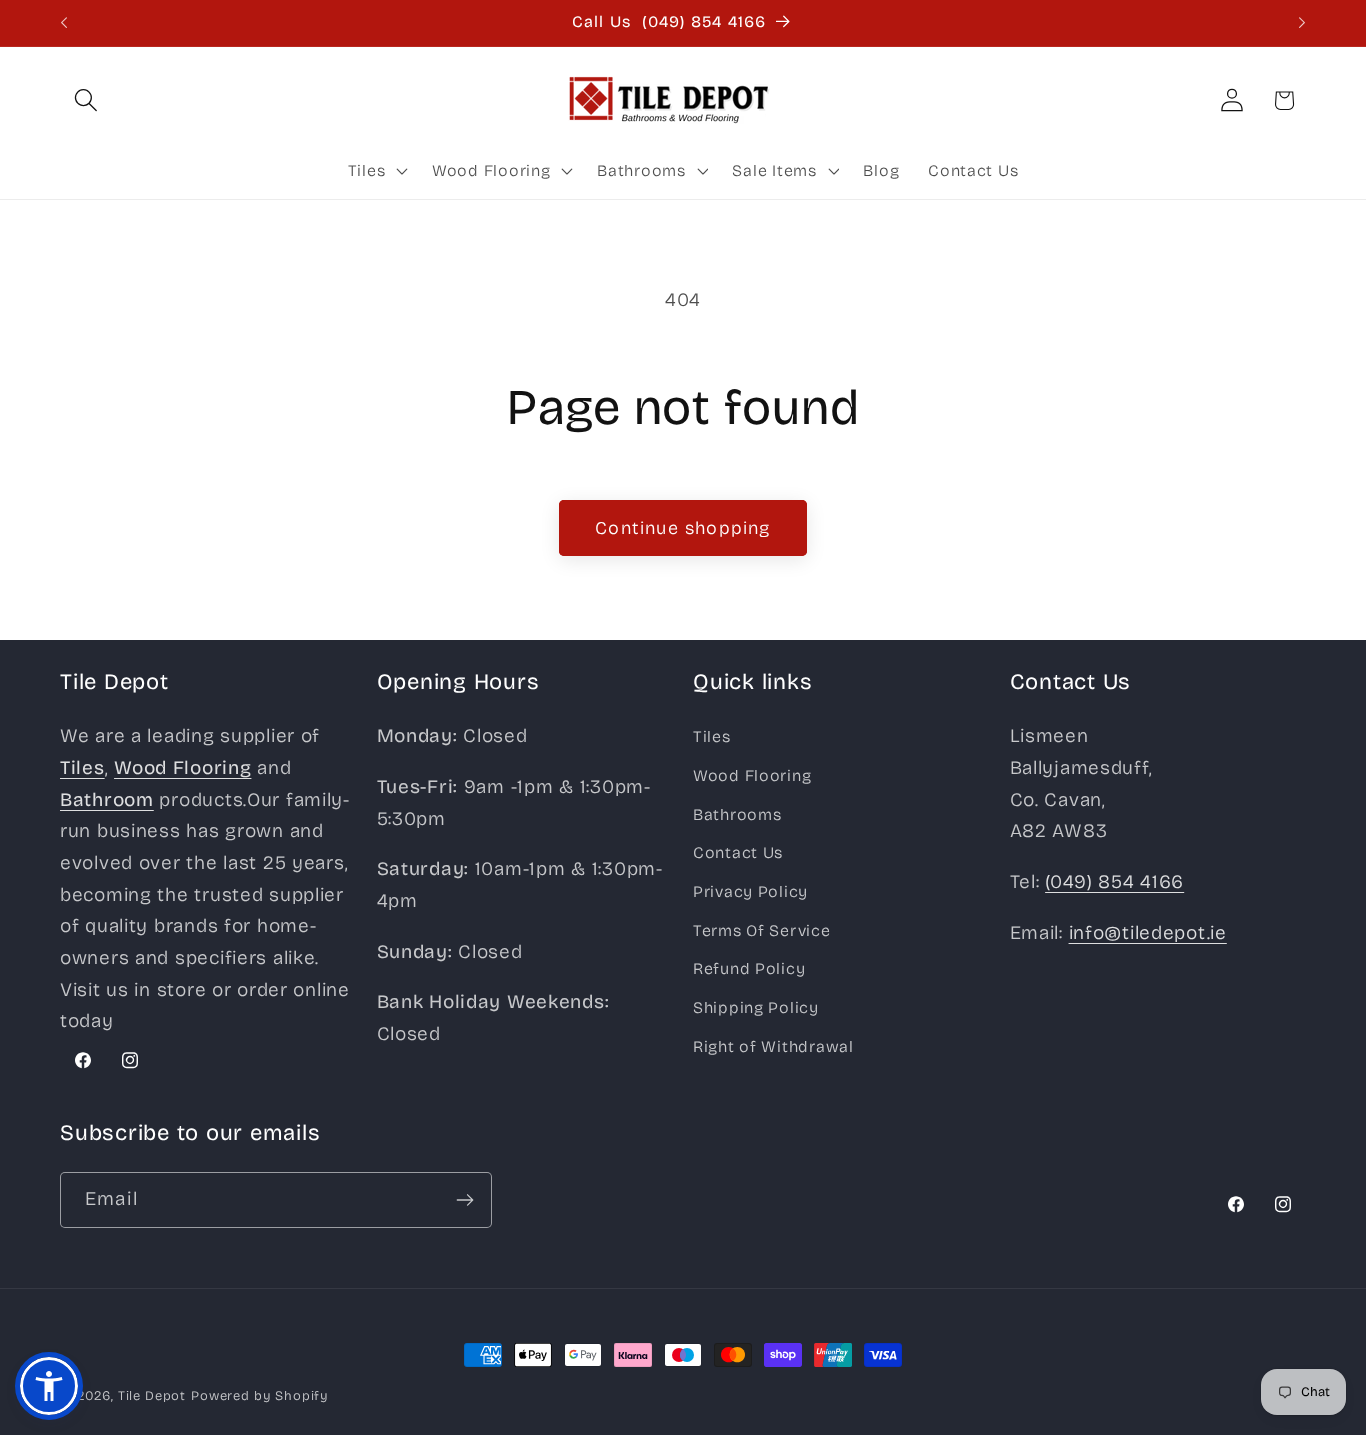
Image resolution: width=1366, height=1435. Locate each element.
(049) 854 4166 (1114, 881)
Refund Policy (749, 968)
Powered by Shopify (260, 1396)
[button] (86, 100)
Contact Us (738, 852)
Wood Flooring (752, 775)
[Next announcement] (1302, 23)
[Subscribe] (464, 1200)
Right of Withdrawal (773, 1046)
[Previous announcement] (64, 23)
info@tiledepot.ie (1148, 932)
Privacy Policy (750, 891)
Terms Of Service (762, 930)
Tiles (712, 736)
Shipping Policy (756, 1007)
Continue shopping (682, 528)
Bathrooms (737, 814)
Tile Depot (152, 1396)
